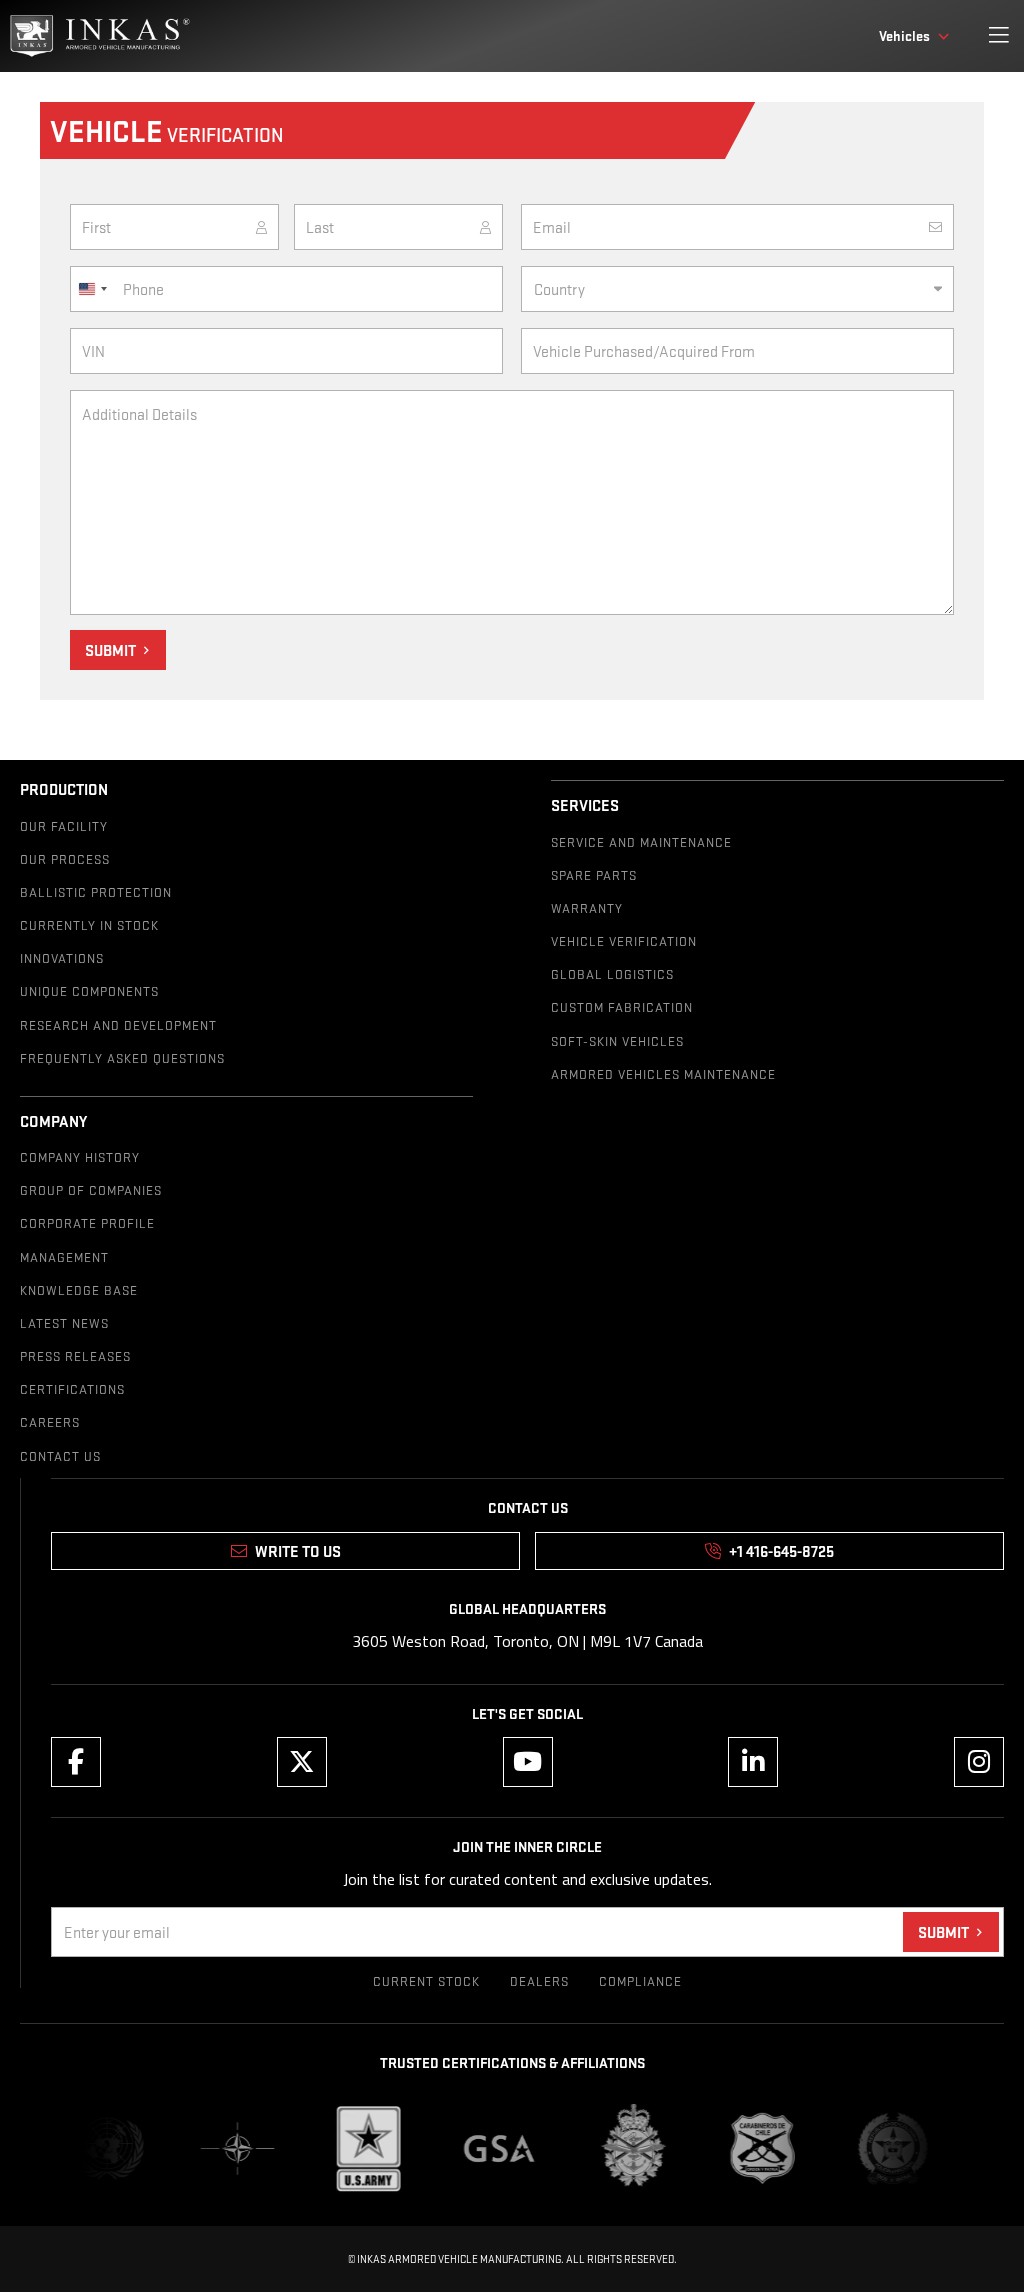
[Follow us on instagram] (979, 1762)
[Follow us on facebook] (76, 1762)
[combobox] (92, 289)
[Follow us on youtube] (528, 1762)
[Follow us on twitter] (302, 1762)
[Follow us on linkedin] (753, 1762)
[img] (100, 36)
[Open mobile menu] (999, 36)
